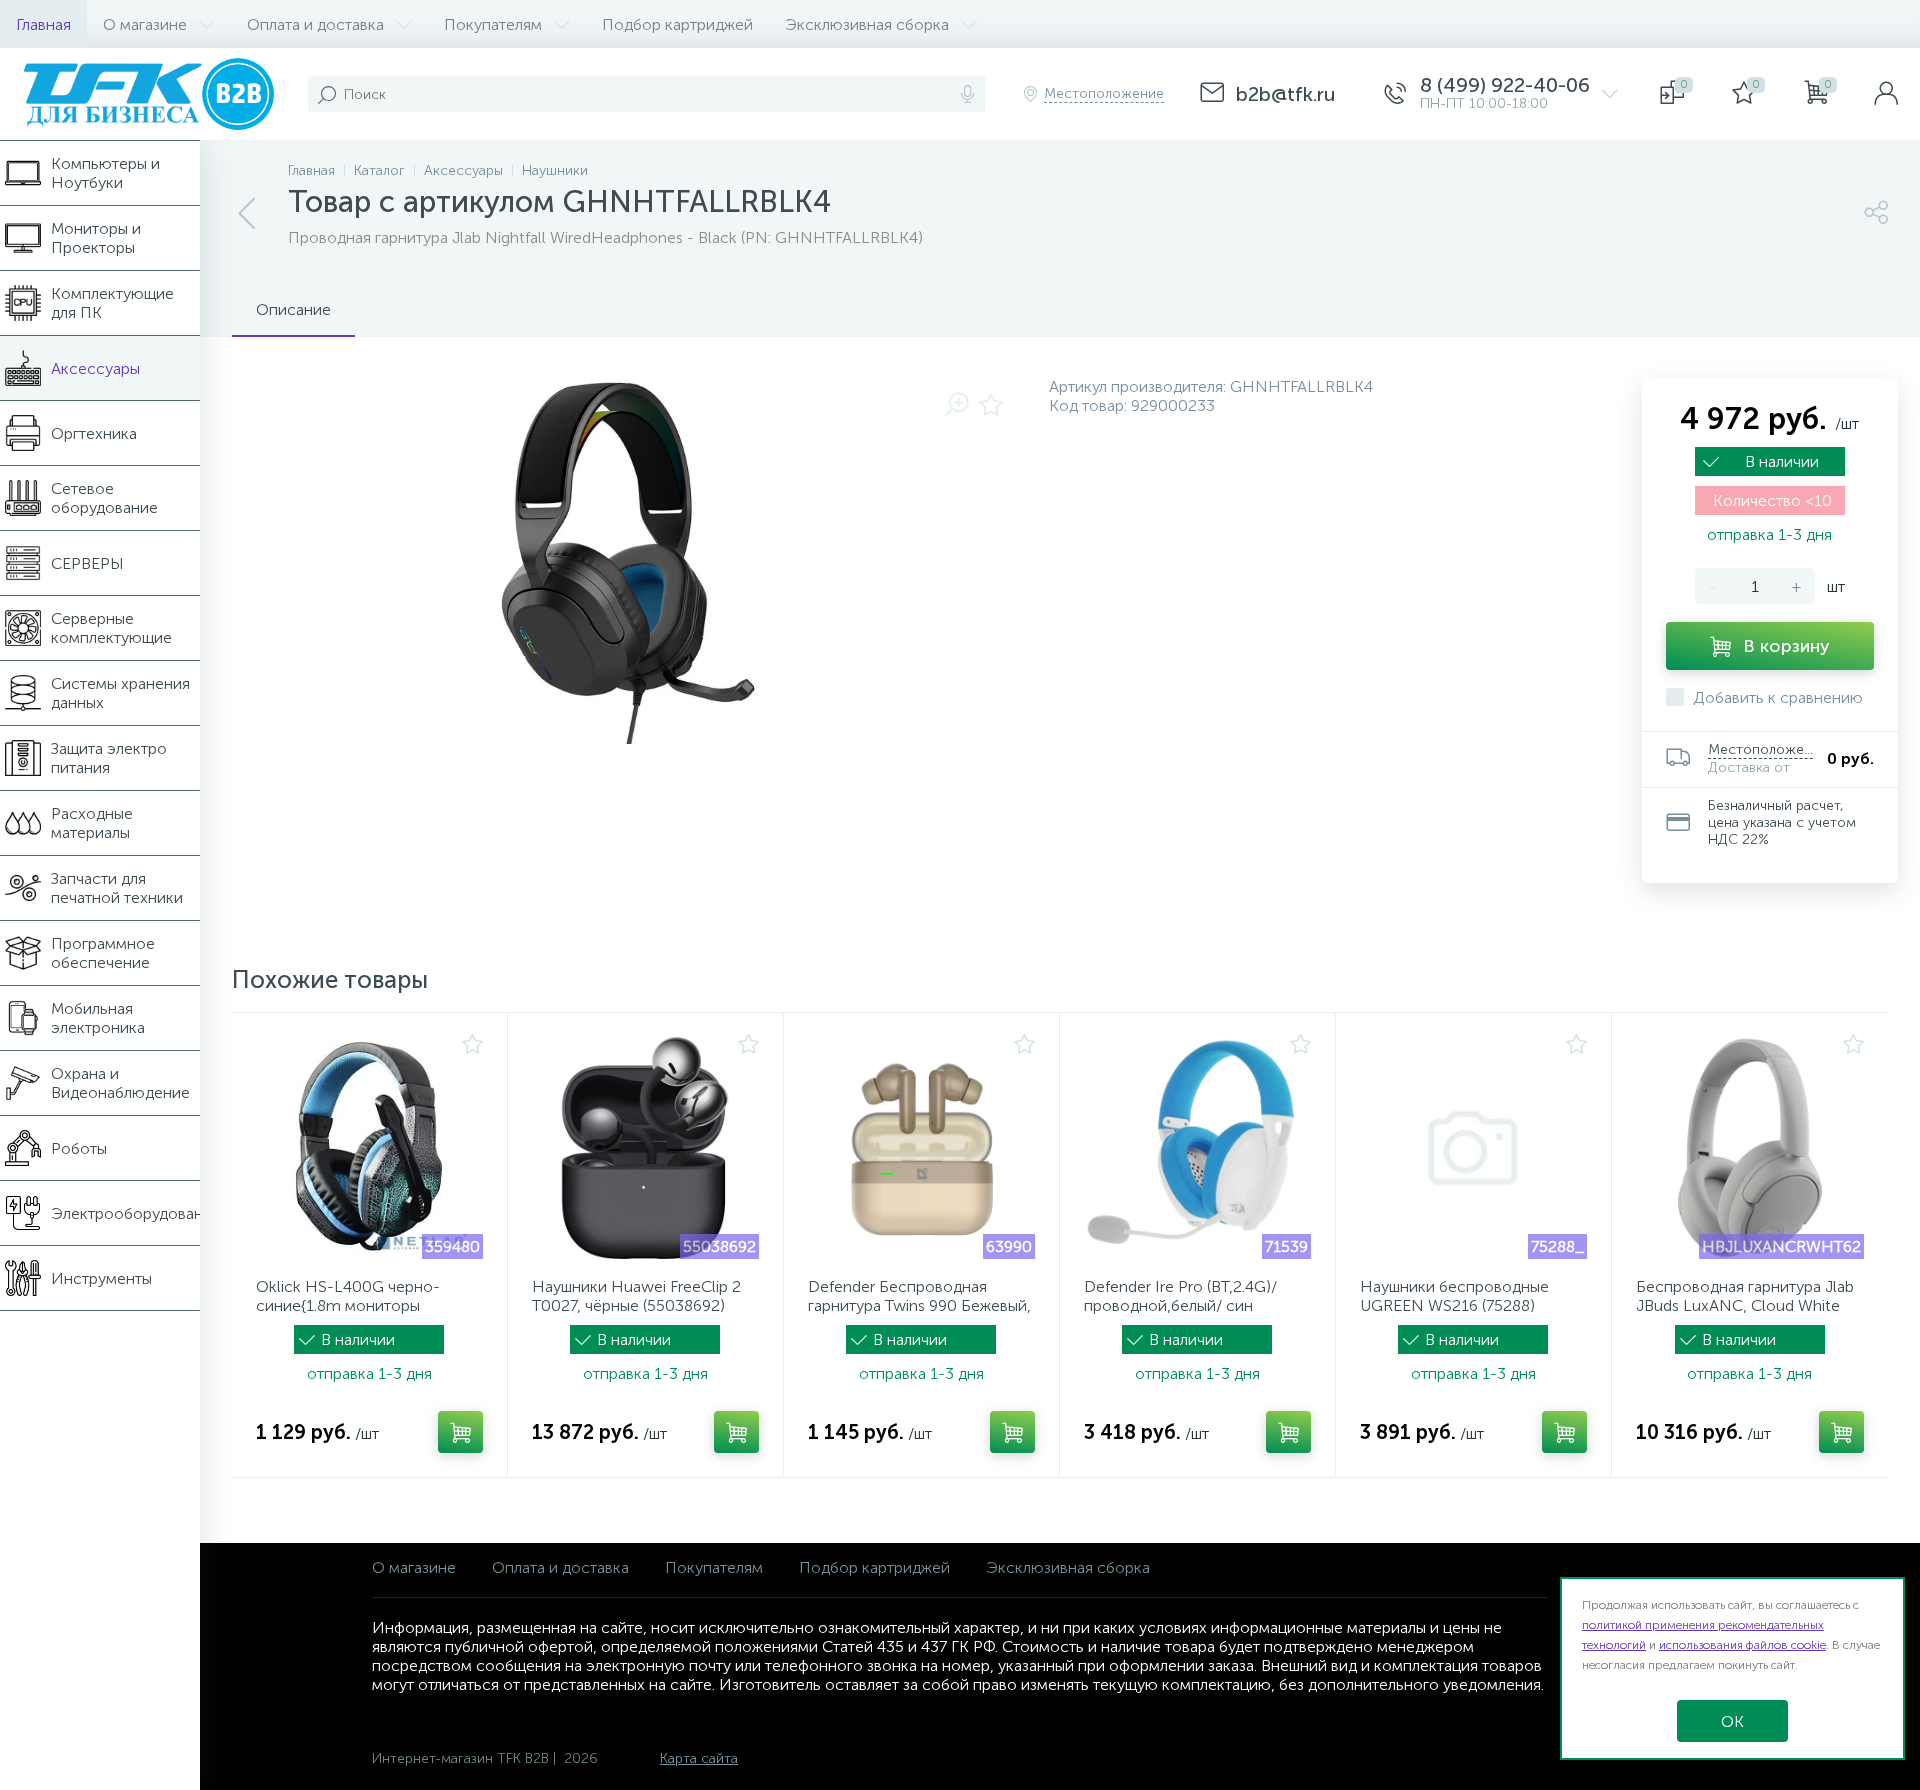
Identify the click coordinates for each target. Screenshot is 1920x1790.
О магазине (414, 1567)
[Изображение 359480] (369, 1148)
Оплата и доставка (560, 1567)
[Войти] (1886, 94)
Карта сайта (699, 1758)
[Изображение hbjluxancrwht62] (1750, 1148)
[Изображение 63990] (921, 1148)
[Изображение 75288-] (1473, 1148)
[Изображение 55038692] (645, 1148)
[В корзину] (460, 1432)
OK (1732, 1721)
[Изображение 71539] (1197, 1148)
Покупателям (714, 1567)
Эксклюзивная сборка (1068, 1567)
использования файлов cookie (1742, 1645)
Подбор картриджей (874, 1567)
